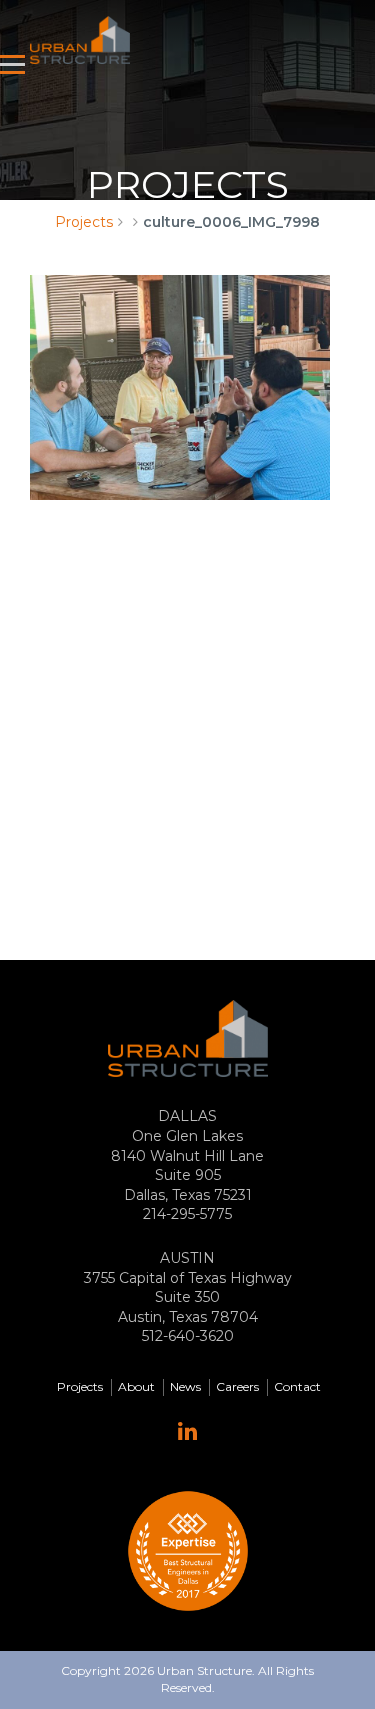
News (185, 1386)
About (136, 1386)
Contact (297, 1386)
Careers (237, 1386)
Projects (84, 222)
